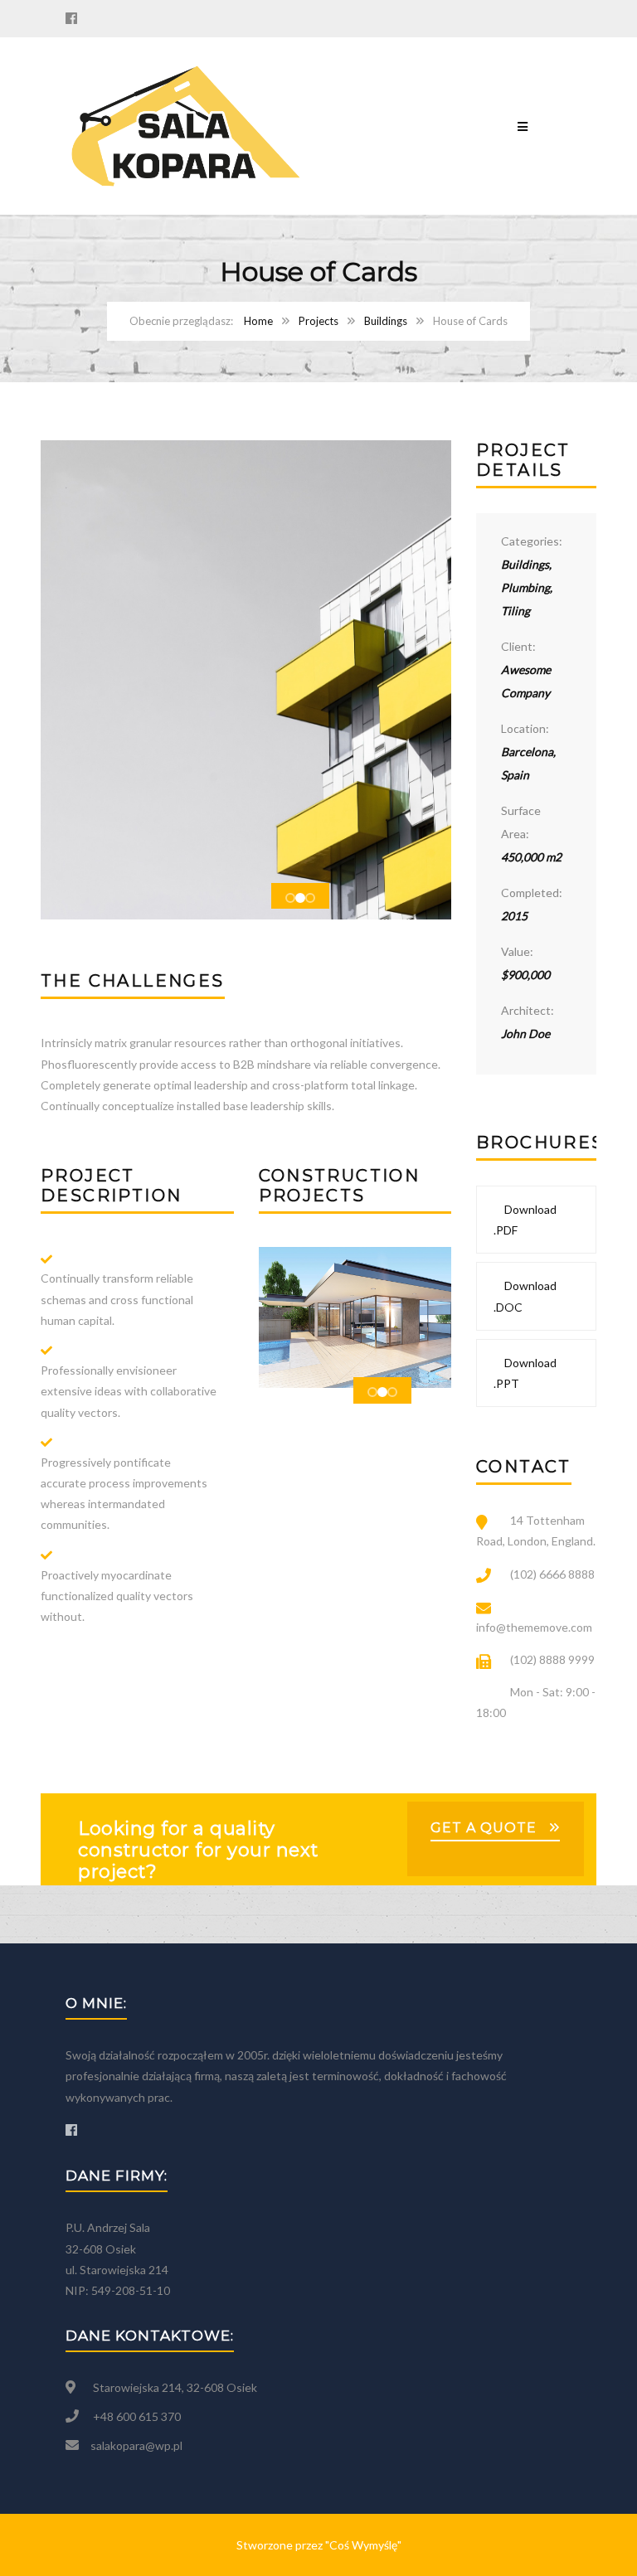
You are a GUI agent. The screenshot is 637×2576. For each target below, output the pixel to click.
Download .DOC (525, 1296)
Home (258, 321)
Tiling (515, 611)
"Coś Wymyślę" (363, 2545)
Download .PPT (525, 1373)
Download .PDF (525, 1220)
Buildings (386, 321)
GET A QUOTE (484, 1828)
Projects (318, 321)
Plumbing (525, 587)
